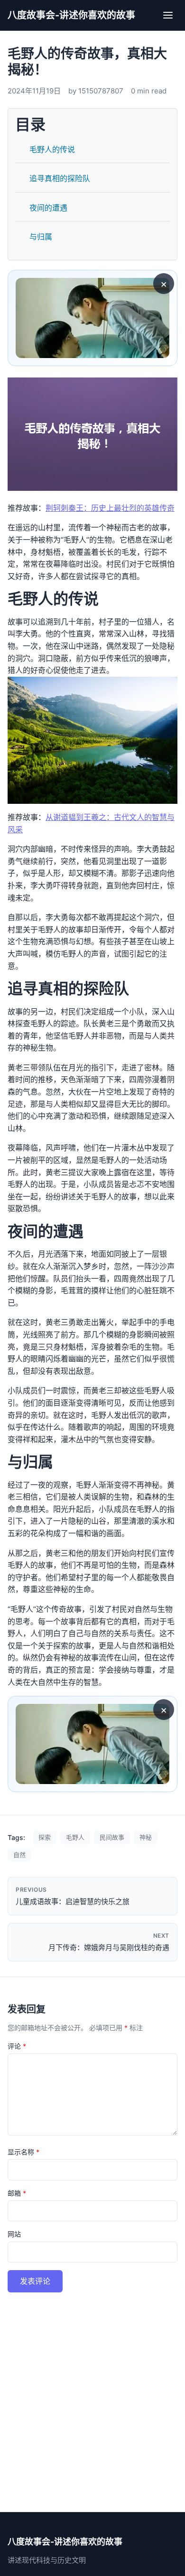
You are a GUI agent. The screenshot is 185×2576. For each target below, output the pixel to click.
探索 (45, 1837)
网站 (14, 2234)
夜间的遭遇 (48, 208)
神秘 (146, 1837)
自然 (19, 1855)
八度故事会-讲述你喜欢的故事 (71, 15)
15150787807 (101, 91)
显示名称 (23, 2152)
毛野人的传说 (52, 149)
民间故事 (112, 1837)
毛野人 (75, 1837)
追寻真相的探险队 (60, 178)
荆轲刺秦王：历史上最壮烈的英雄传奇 (110, 508)
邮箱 (17, 2193)
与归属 (41, 237)
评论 (17, 2046)
